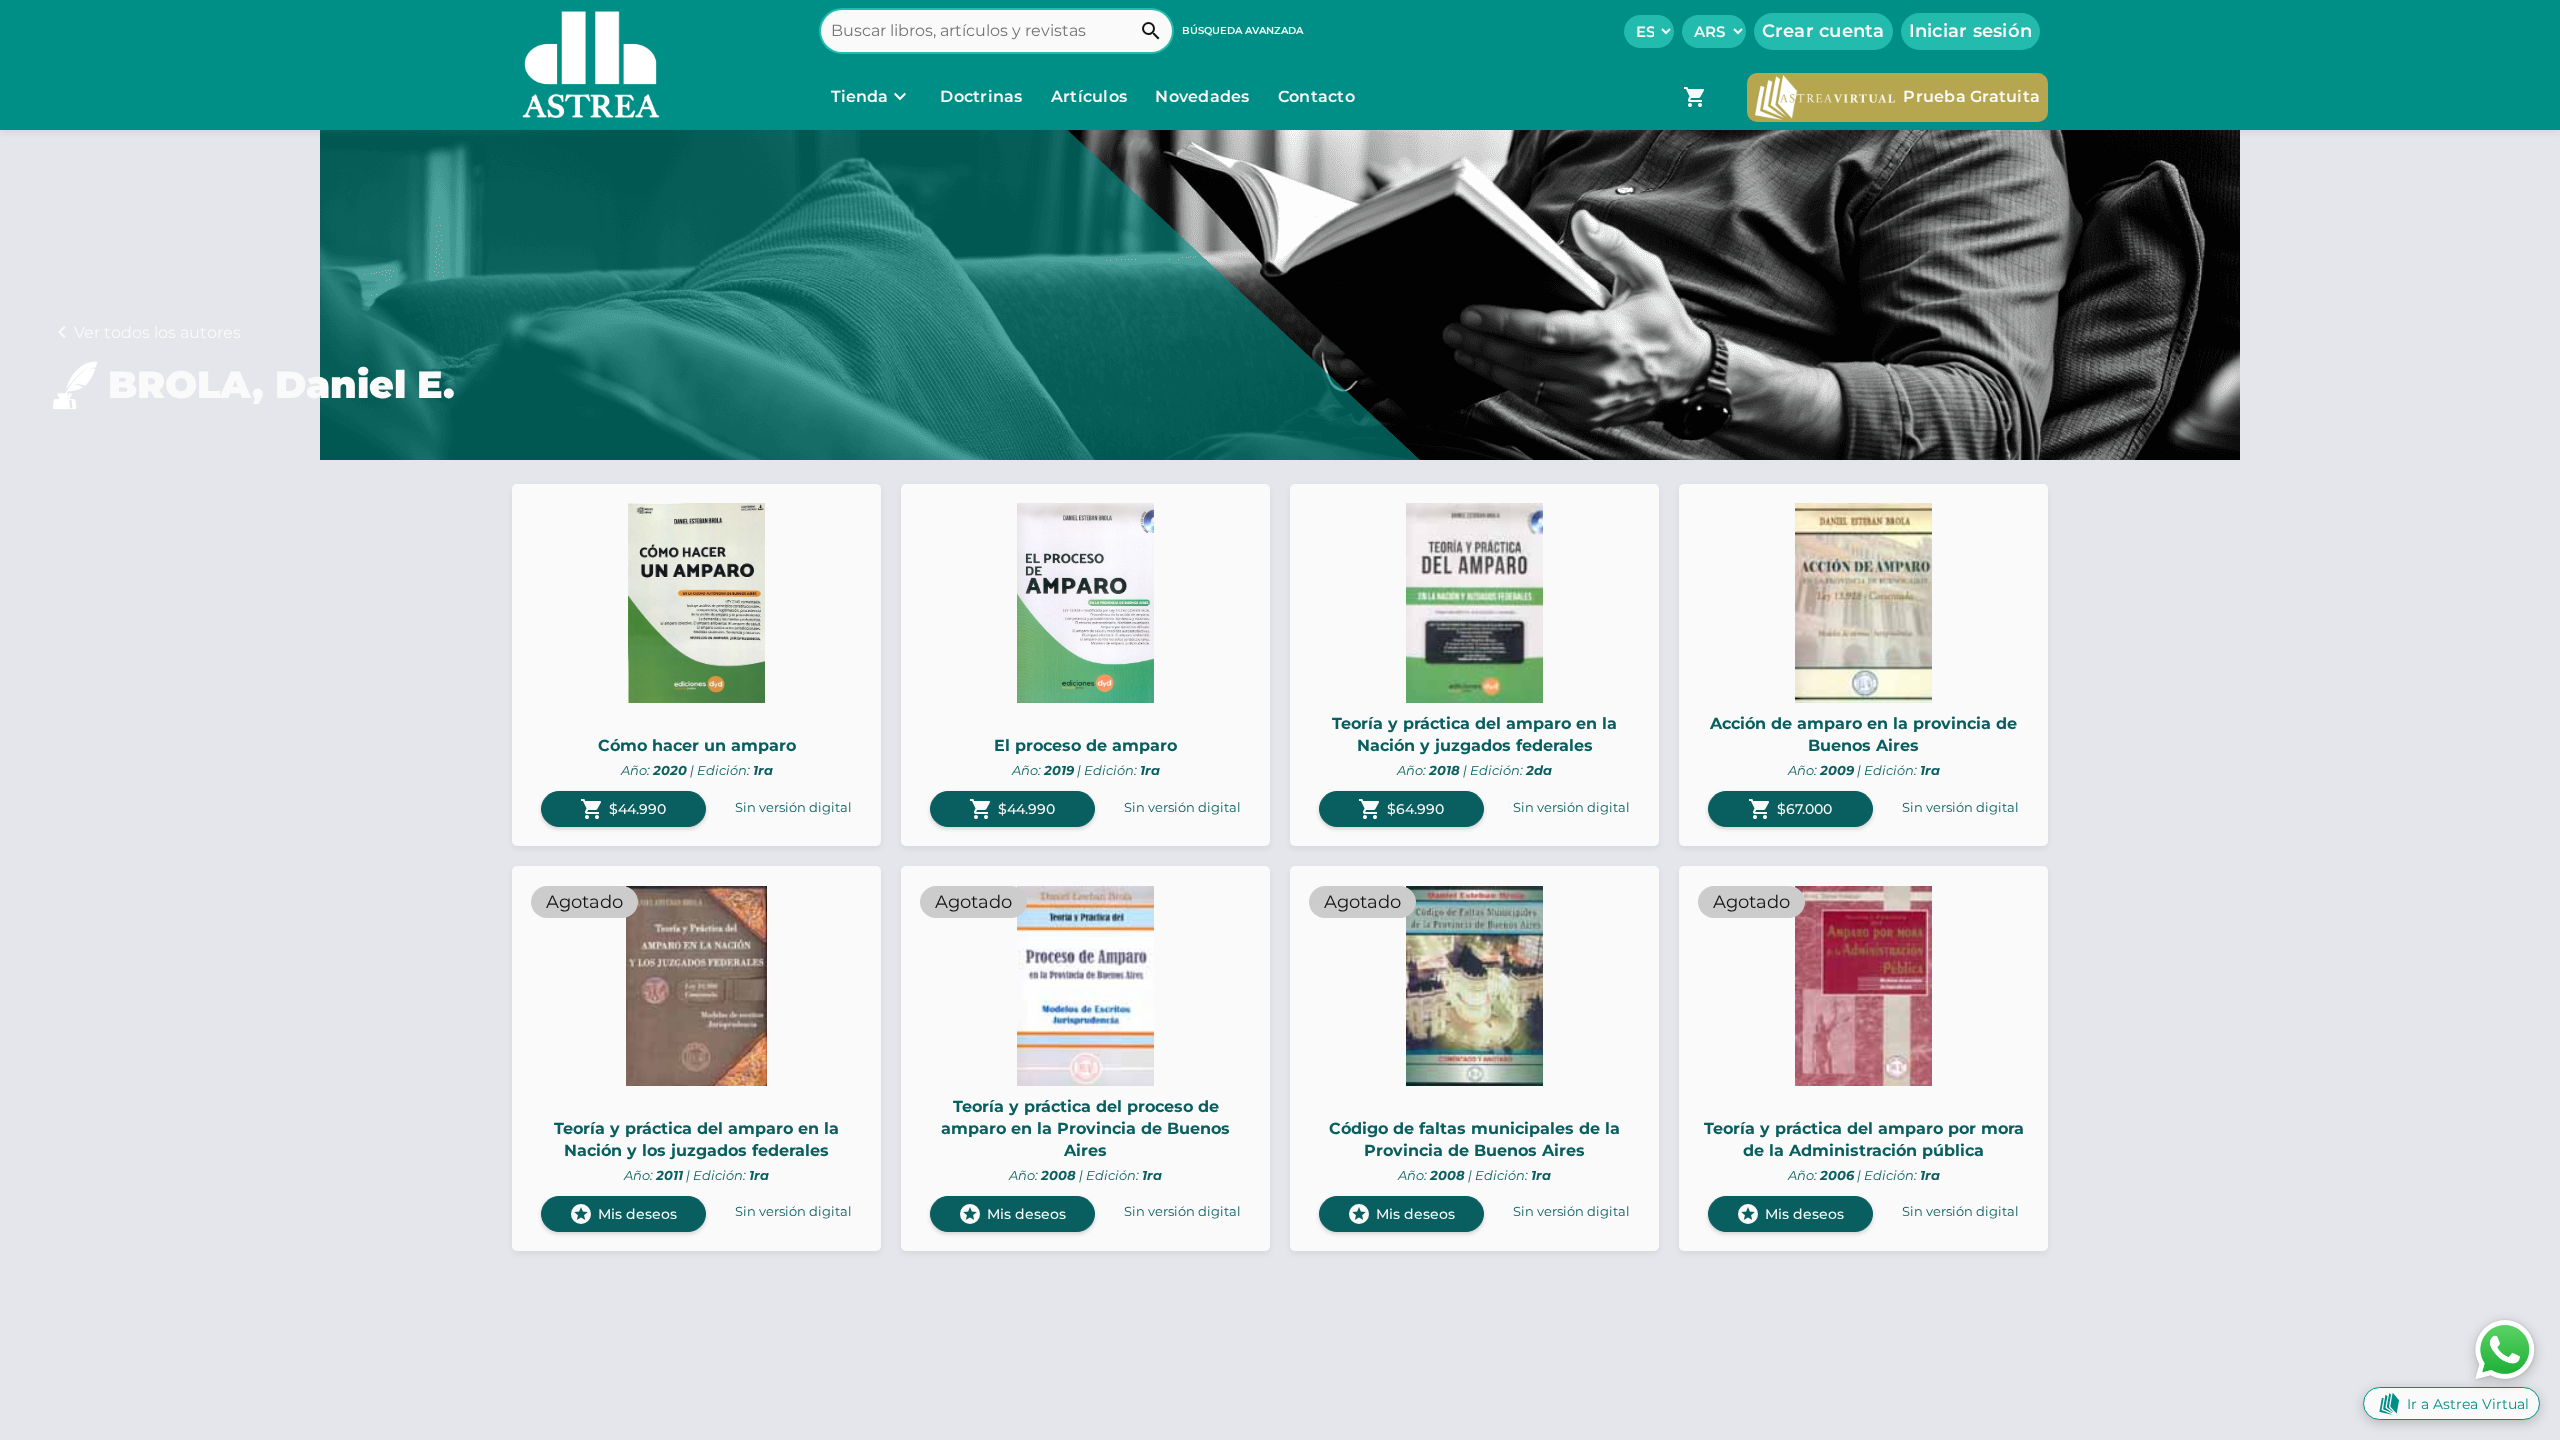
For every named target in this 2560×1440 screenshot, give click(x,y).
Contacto (1316, 96)
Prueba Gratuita (1971, 96)
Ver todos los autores (157, 332)
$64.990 (1401, 809)
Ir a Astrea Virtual (2468, 1404)
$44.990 (623, 809)
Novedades (1204, 96)
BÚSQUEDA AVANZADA (1242, 30)
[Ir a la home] (586, 65)
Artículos (1091, 96)
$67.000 (1790, 809)
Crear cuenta (1823, 31)
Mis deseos (623, 1214)
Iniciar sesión (1971, 31)
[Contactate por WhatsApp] (2505, 1348)
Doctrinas (981, 96)
